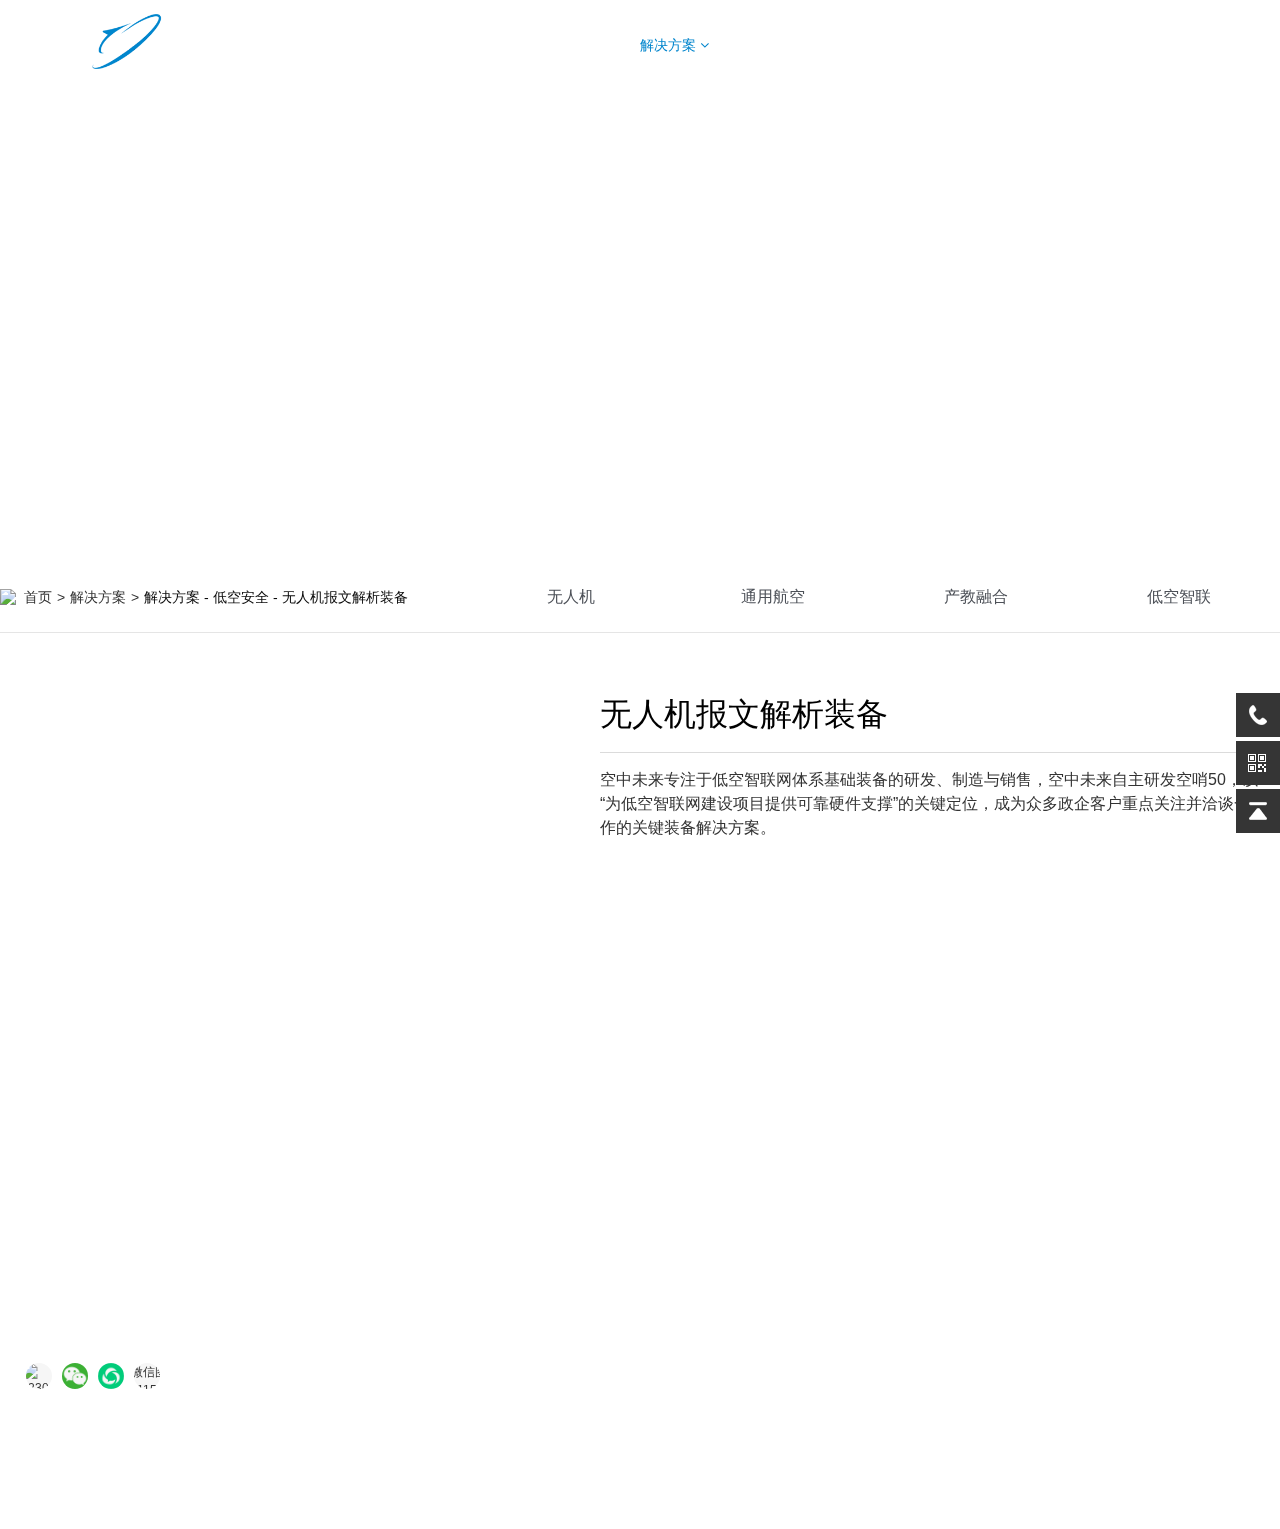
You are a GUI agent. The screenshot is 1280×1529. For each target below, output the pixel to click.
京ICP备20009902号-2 (796, 1448)
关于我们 (1034, 45)
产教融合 (976, 596)
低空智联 (1179, 596)
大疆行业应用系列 (488, 1303)
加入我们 (954, 1263)
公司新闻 (954, 1183)
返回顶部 (1226, 1449)
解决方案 (670, 45)
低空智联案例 (803, 1263)
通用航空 (773, 596)
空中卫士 (460, 1183)
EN (1245, 45)
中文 (1203, 45)
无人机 (571, 596)
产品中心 (549, 45)
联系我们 (954, 1223)
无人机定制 (917, 45)
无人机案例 (796, 1143)
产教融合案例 (803, 1223)
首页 (433, 45)
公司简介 (954, 1143)
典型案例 (791, 45)
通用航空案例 (803, 1183)
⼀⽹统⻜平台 (474, 1263)
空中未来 (460, 1143)
